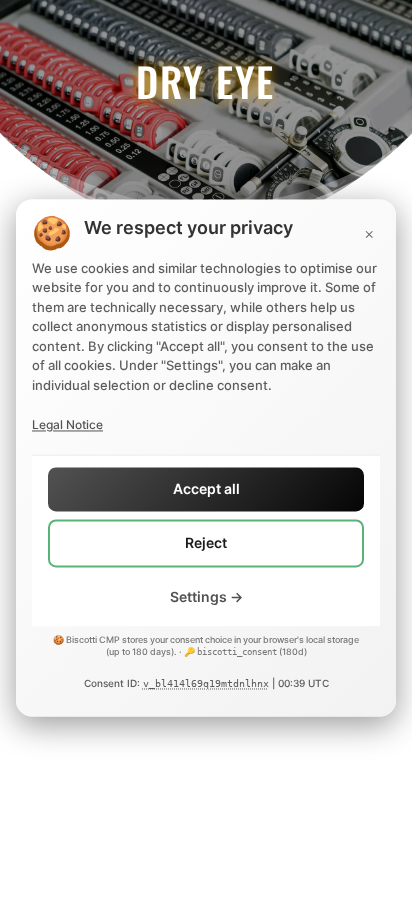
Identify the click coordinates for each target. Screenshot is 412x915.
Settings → (206, 596)
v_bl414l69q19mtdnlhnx (206, 684)
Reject (206, 543)
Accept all (206, 489)
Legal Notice (67, 424)
